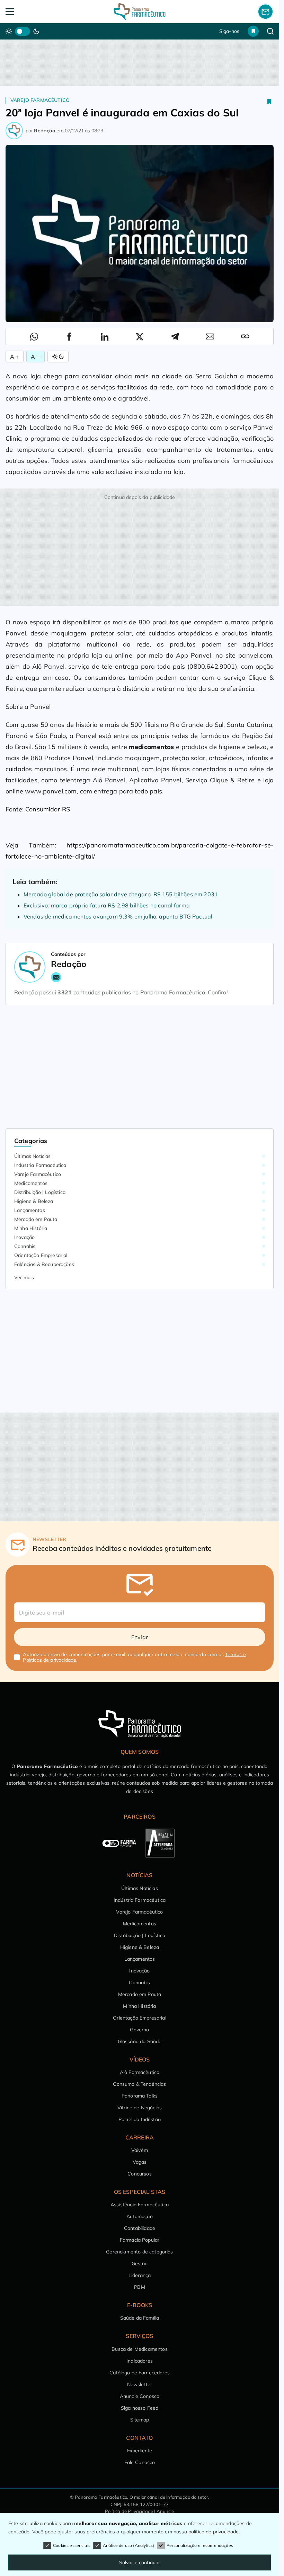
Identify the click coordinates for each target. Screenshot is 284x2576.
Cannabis (25, 1246)
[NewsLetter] (265, 11)
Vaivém (140, 2150)
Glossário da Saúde (140, 2041)
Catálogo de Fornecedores (140, 2373)
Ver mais (24, 1277)
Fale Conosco (140, 2462)
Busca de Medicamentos (139, 2349)
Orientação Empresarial (41, 1255)
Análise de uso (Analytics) (128, 2545)
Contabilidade (140, 2228)
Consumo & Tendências (139, 2084)
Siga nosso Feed (140, 2408)
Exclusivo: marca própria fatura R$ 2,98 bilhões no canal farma (107, 905)
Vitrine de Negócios (140, 2108)
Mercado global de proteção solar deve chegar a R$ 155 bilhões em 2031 (121, 894)
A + (15, 357)
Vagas (140, 2162)
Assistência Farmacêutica (140, 2205)
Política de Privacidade (129, 2511)
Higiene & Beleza (34, 1201)
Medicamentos (31, 1183)
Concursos (139, 2174)
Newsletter (140, 2384)
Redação (45, 131)
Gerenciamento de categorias (139, 2252)
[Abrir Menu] (32, 12)
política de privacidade (214, 2532)
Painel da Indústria (140, 2119)
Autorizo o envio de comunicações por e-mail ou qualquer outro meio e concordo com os (134, 1657)
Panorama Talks (140, 2096)
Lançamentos (30, 1210)
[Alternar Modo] (58, 357)
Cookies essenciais (72, 2545)
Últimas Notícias (33, 1156)
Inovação (24, 1237)
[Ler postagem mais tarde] (269, 102)
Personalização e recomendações (200, 2545)
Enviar (140, 1637)
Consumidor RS (48, 809)
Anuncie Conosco (140, 2396)
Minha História (31, 1228)
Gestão (140, 2263)
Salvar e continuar (140, 2562)
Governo (139, 2030)
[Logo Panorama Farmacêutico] (140, 12)
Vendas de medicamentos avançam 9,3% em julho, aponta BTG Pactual (118, 916)
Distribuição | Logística (40, 1192)
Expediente (140, 2451)
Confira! (218, 992)
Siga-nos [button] (229, 31)
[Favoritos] (253, 31)
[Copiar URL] (245, 336)
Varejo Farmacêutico (40, 100)
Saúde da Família (140, 2318)
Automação (139, 2216)
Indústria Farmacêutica (40, 1165)
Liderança (140, 2275)
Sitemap (140, 2420)
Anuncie (165, 2511)
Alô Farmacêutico (140, 2072)
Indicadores (140, 2361)
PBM (139, 2287)
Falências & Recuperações (44, 1264)
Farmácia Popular (140, 2240)
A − (35, 357)
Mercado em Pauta (36, 1219)
